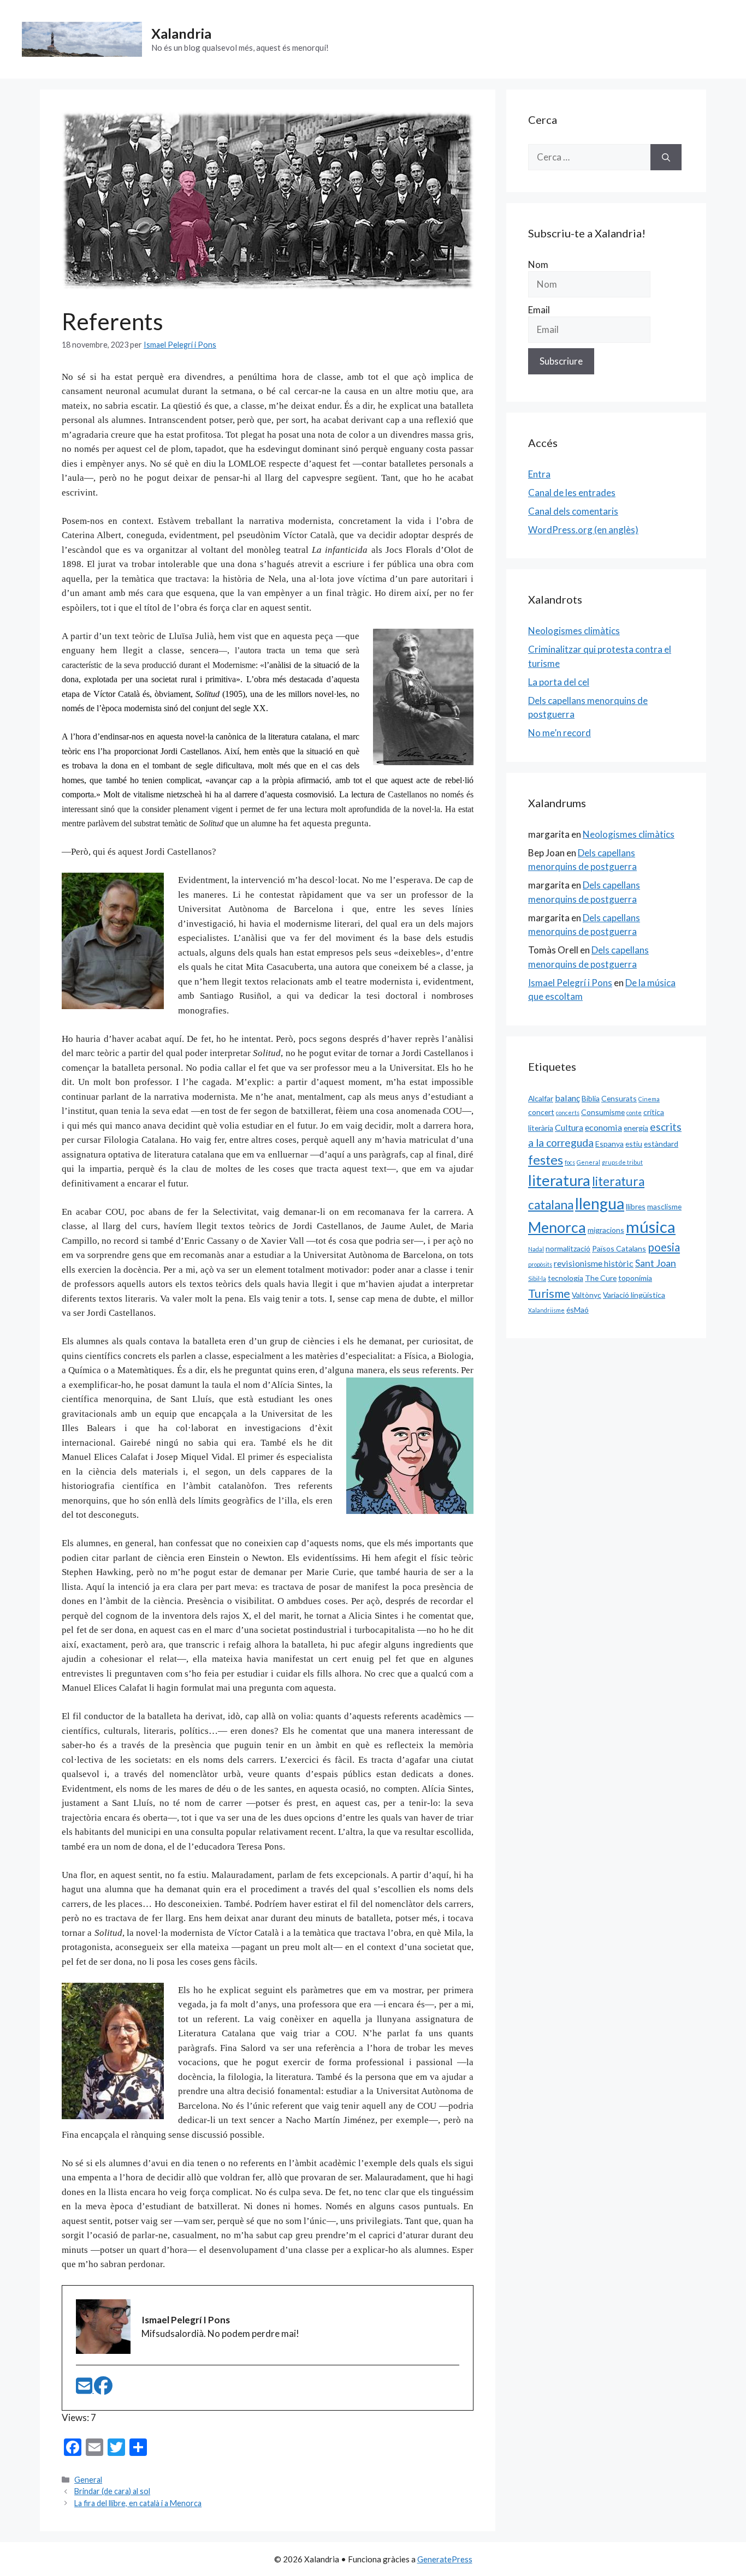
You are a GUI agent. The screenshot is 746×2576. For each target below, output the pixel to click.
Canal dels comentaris (573, 511)
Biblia (591, 1098)
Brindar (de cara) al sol (112, 2491)
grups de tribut (622, 1162)
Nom (538, 264)
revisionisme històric (594, 1263)
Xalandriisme (546, 1310)
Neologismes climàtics (574, 631)
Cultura (569, 1127)
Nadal (536, 1249)
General (88, 2480)
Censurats (619, 1098)
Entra (539, 474)
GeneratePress (445, 2559)
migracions (606, 1230)
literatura (559, 1180)
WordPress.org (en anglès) (583, 530)
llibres (636, 1206)
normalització (568, 1248)
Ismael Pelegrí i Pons (570, 983)
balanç (567, 1098)
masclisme (664, 1206)
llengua (600, 1203)
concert (541, 1112)
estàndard (661, 1144)
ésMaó (578, 1310)
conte (634, 1113)
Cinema (649, 1099)
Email (539, 310)
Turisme (549, 1293)
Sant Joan (656, 1263)
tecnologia (566, 1278)
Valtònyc (587, 1295)
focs (570, 1162)
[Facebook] (103, 2389)
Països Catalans (619, 1248)
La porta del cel (559, 682)
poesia (664, 1247)
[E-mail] (85, 2389)
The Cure (601, 1278)
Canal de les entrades (572, 493)
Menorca (557, 1227)
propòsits (540, 1264)
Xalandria (181, 33)
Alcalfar (541, 1098)
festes (546, 1160)
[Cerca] (666, 157)
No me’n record (559, 733)
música (651, 1227)
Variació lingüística (634, 1295)
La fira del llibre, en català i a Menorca (138, 2503)
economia (603, 1127)
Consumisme (603, 1112)
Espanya (609, 1144)
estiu (634, 1144)
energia (636, 1128)
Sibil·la (537, 1278)
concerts (568, 1113)
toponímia (635, 1278)
